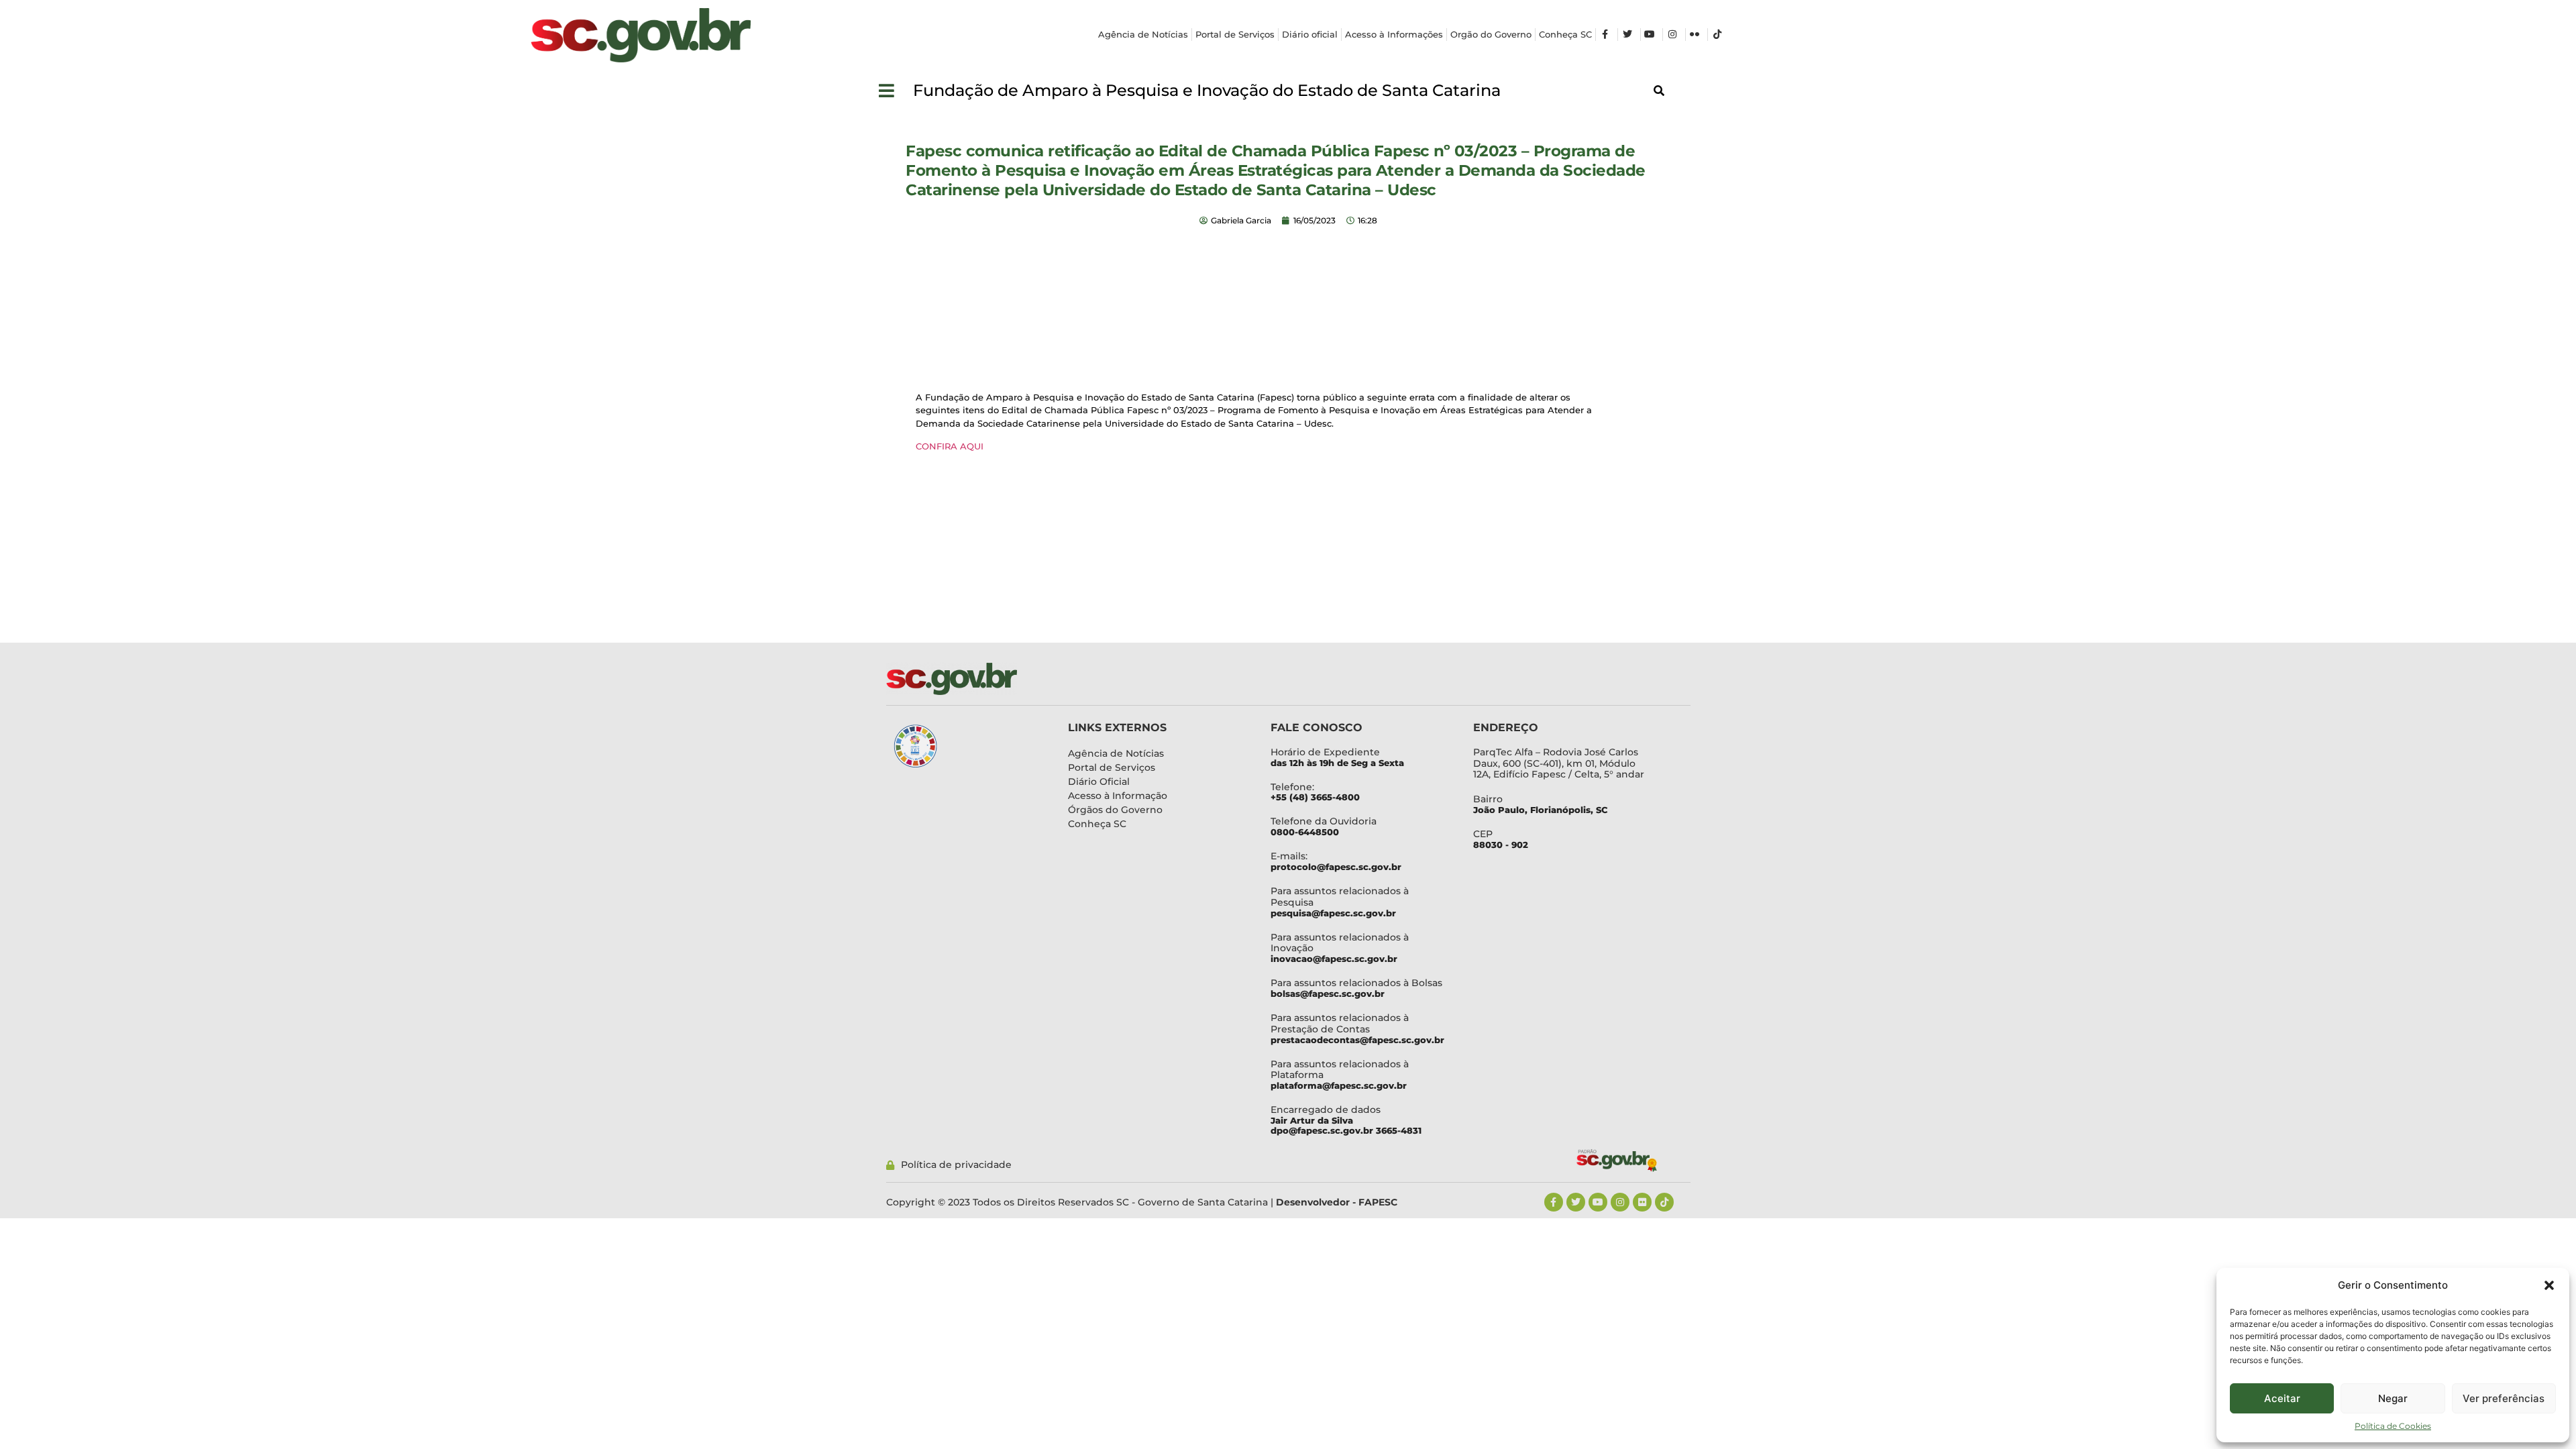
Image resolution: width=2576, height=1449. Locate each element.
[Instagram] (1620, 1202)
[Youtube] (1598, 1202)
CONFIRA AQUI (950, 446)
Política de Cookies (2393, 1426)
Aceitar (2282, 1398)
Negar (2393, 1398)
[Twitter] (1576, 1202)
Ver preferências (2504, 1398)
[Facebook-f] (1554, 1202)
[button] (2549, 1285)
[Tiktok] (1664, 1202)
